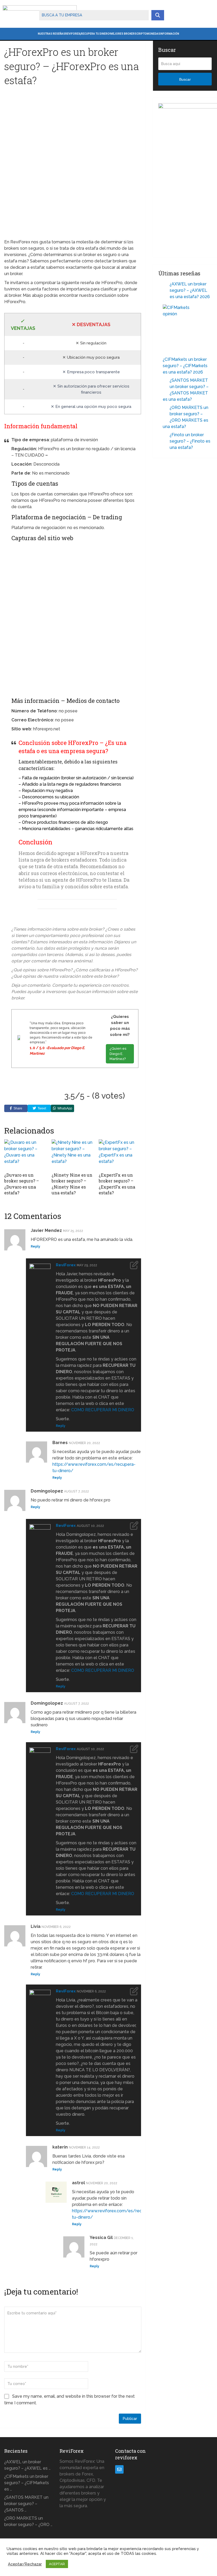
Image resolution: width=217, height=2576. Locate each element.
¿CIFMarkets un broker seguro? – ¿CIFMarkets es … (27, 2483)
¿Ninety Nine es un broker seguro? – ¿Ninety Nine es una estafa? (72, 1184)
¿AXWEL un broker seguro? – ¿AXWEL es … (27, 2465)
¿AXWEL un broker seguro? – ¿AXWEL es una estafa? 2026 (190, 290)
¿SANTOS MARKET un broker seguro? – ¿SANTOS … (26, 2504)
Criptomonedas (148, 34)
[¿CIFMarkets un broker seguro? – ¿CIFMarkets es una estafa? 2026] (185, 326)
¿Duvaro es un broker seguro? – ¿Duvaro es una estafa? (22, 1184)
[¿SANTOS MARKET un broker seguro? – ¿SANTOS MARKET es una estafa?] (164, 381)
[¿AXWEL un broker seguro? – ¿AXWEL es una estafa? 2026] (164, 285)
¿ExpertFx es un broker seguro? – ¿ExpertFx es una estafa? (117, 1184)
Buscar (185, 79)
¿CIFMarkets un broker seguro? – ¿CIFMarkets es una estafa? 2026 (185, 366)
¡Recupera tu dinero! (95, 34)
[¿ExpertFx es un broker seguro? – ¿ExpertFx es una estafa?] (120, 1154)
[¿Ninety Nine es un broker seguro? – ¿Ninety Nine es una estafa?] (73, 1154)
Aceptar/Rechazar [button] (25, 2564)
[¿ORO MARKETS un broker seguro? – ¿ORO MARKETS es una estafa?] (164, 408)
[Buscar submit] (158, 15)
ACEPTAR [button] (57, 2564)
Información (170, 34)
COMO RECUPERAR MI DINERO (103, 1410)
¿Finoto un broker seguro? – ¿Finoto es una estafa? (190, 441)
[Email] (119, 2469)
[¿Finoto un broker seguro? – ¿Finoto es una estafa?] (164, 436)
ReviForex (73, 34)
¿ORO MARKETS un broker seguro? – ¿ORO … (28, 2521)
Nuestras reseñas (51, 34)
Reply (35, 1246)
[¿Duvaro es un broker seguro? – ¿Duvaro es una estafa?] (25, 1154)
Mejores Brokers (123, 34)
